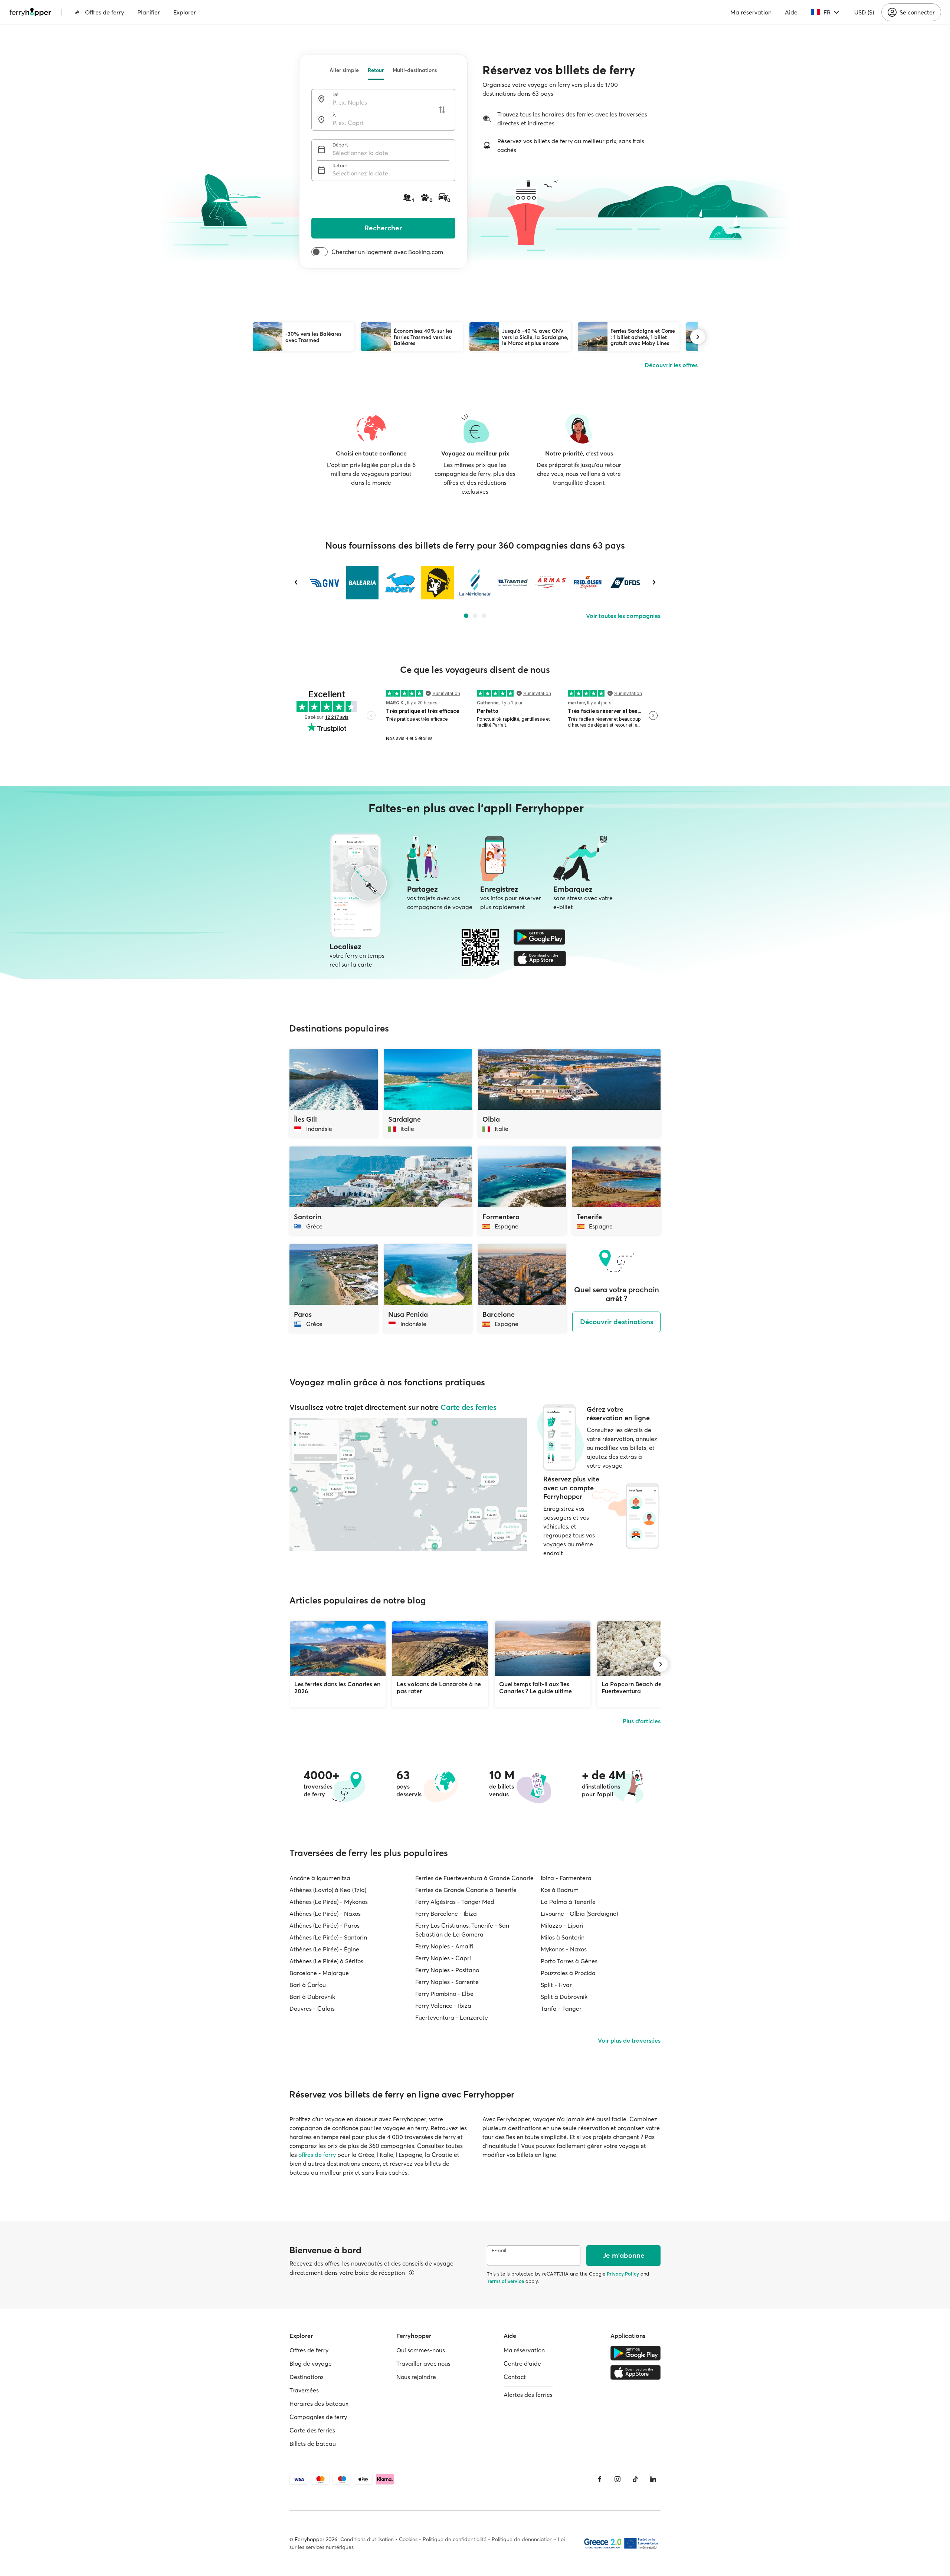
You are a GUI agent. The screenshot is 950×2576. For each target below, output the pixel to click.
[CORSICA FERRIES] (437, 583)
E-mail (499, 2251)
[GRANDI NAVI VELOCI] (325, 583)
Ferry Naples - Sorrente (447, 1982)
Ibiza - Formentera (566, 1878)
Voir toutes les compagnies (623, 616)
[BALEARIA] (362, 583)
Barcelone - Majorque (319, 1973)
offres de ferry (317, 2155)
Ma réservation (751, 12)
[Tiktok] (635, 2479)
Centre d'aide (522, 2363)
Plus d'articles (642, 1721)
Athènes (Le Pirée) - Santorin (328, 1937)
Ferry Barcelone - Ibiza (446, 1914)
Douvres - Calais (312, 2009)
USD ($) (864, 12)
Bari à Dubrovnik (312, 1997)
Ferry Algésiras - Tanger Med (455, 1902)
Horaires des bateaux (319, 2404)
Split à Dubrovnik (564, 1997)
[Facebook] (600, 2479)
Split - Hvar (556, 1985)
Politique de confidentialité (455, 2539)
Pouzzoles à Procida (568, 1973)
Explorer (185, 12)
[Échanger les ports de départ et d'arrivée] (442, 110)
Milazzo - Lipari (562, 1925)
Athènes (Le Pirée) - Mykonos (329, 1902)
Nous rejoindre (416, 2377)
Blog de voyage (311, 2363)
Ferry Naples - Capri (443, 1958)
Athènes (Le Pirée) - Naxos (325, 1914)
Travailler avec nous (423, 2363)
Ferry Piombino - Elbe (444, 1994)
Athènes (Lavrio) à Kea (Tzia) (328, 1890)
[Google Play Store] (540, 937)
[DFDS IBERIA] (625, 583)
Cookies (408, 2539)
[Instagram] (617, 2479)
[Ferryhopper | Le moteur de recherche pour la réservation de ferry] (30, 12)
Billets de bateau (313, 2444)
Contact (515, 2377)
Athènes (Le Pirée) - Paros (325, 1925)
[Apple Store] (540, 958)
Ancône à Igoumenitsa (320, 1878)
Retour (376, 70)
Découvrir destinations (617, 1322)
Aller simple (344, 70)
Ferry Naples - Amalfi (444, 1946)
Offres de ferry (104, 12)
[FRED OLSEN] (588, 583)
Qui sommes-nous (421, 2350)
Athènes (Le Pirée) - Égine (324, 1949)
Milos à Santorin (563, 1937)
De (335, 94)
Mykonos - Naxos (564, 1949)
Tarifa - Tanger (561, 2009)
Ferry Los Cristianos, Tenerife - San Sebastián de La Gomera (462, 1930)
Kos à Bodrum (560, 1890)
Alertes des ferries (528, 2395)
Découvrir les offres (671, 365)
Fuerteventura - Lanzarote (452, 2017)
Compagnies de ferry (318, 2417)
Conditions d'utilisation (367, 2539)
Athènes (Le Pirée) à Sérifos (326, 1961)
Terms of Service (505, 2281)
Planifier (149, 12)
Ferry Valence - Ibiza (443, 2006)
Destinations (307, 2377)
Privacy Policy (623, 2274)
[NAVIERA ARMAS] (550, 583)
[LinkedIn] (653, 2479)
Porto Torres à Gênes (569, 1961)
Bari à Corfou (308, 1985)
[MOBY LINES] (400, 583)
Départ (340, 145)
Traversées (304, 2390)
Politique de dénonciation (522, 2539)
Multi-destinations (415, 70)
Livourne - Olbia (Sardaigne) (579, 1914)
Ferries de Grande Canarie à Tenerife (466, 1890)
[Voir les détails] (412, 2273)
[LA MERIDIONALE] (475, 583)
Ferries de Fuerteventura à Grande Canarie (474, 1878)
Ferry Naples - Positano (447, 1970)
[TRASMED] (512, 583)
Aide (791, 12)
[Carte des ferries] (408, 1484)
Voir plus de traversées (629, 2040)
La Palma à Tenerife (568, 1902)
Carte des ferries (469, 1407)
